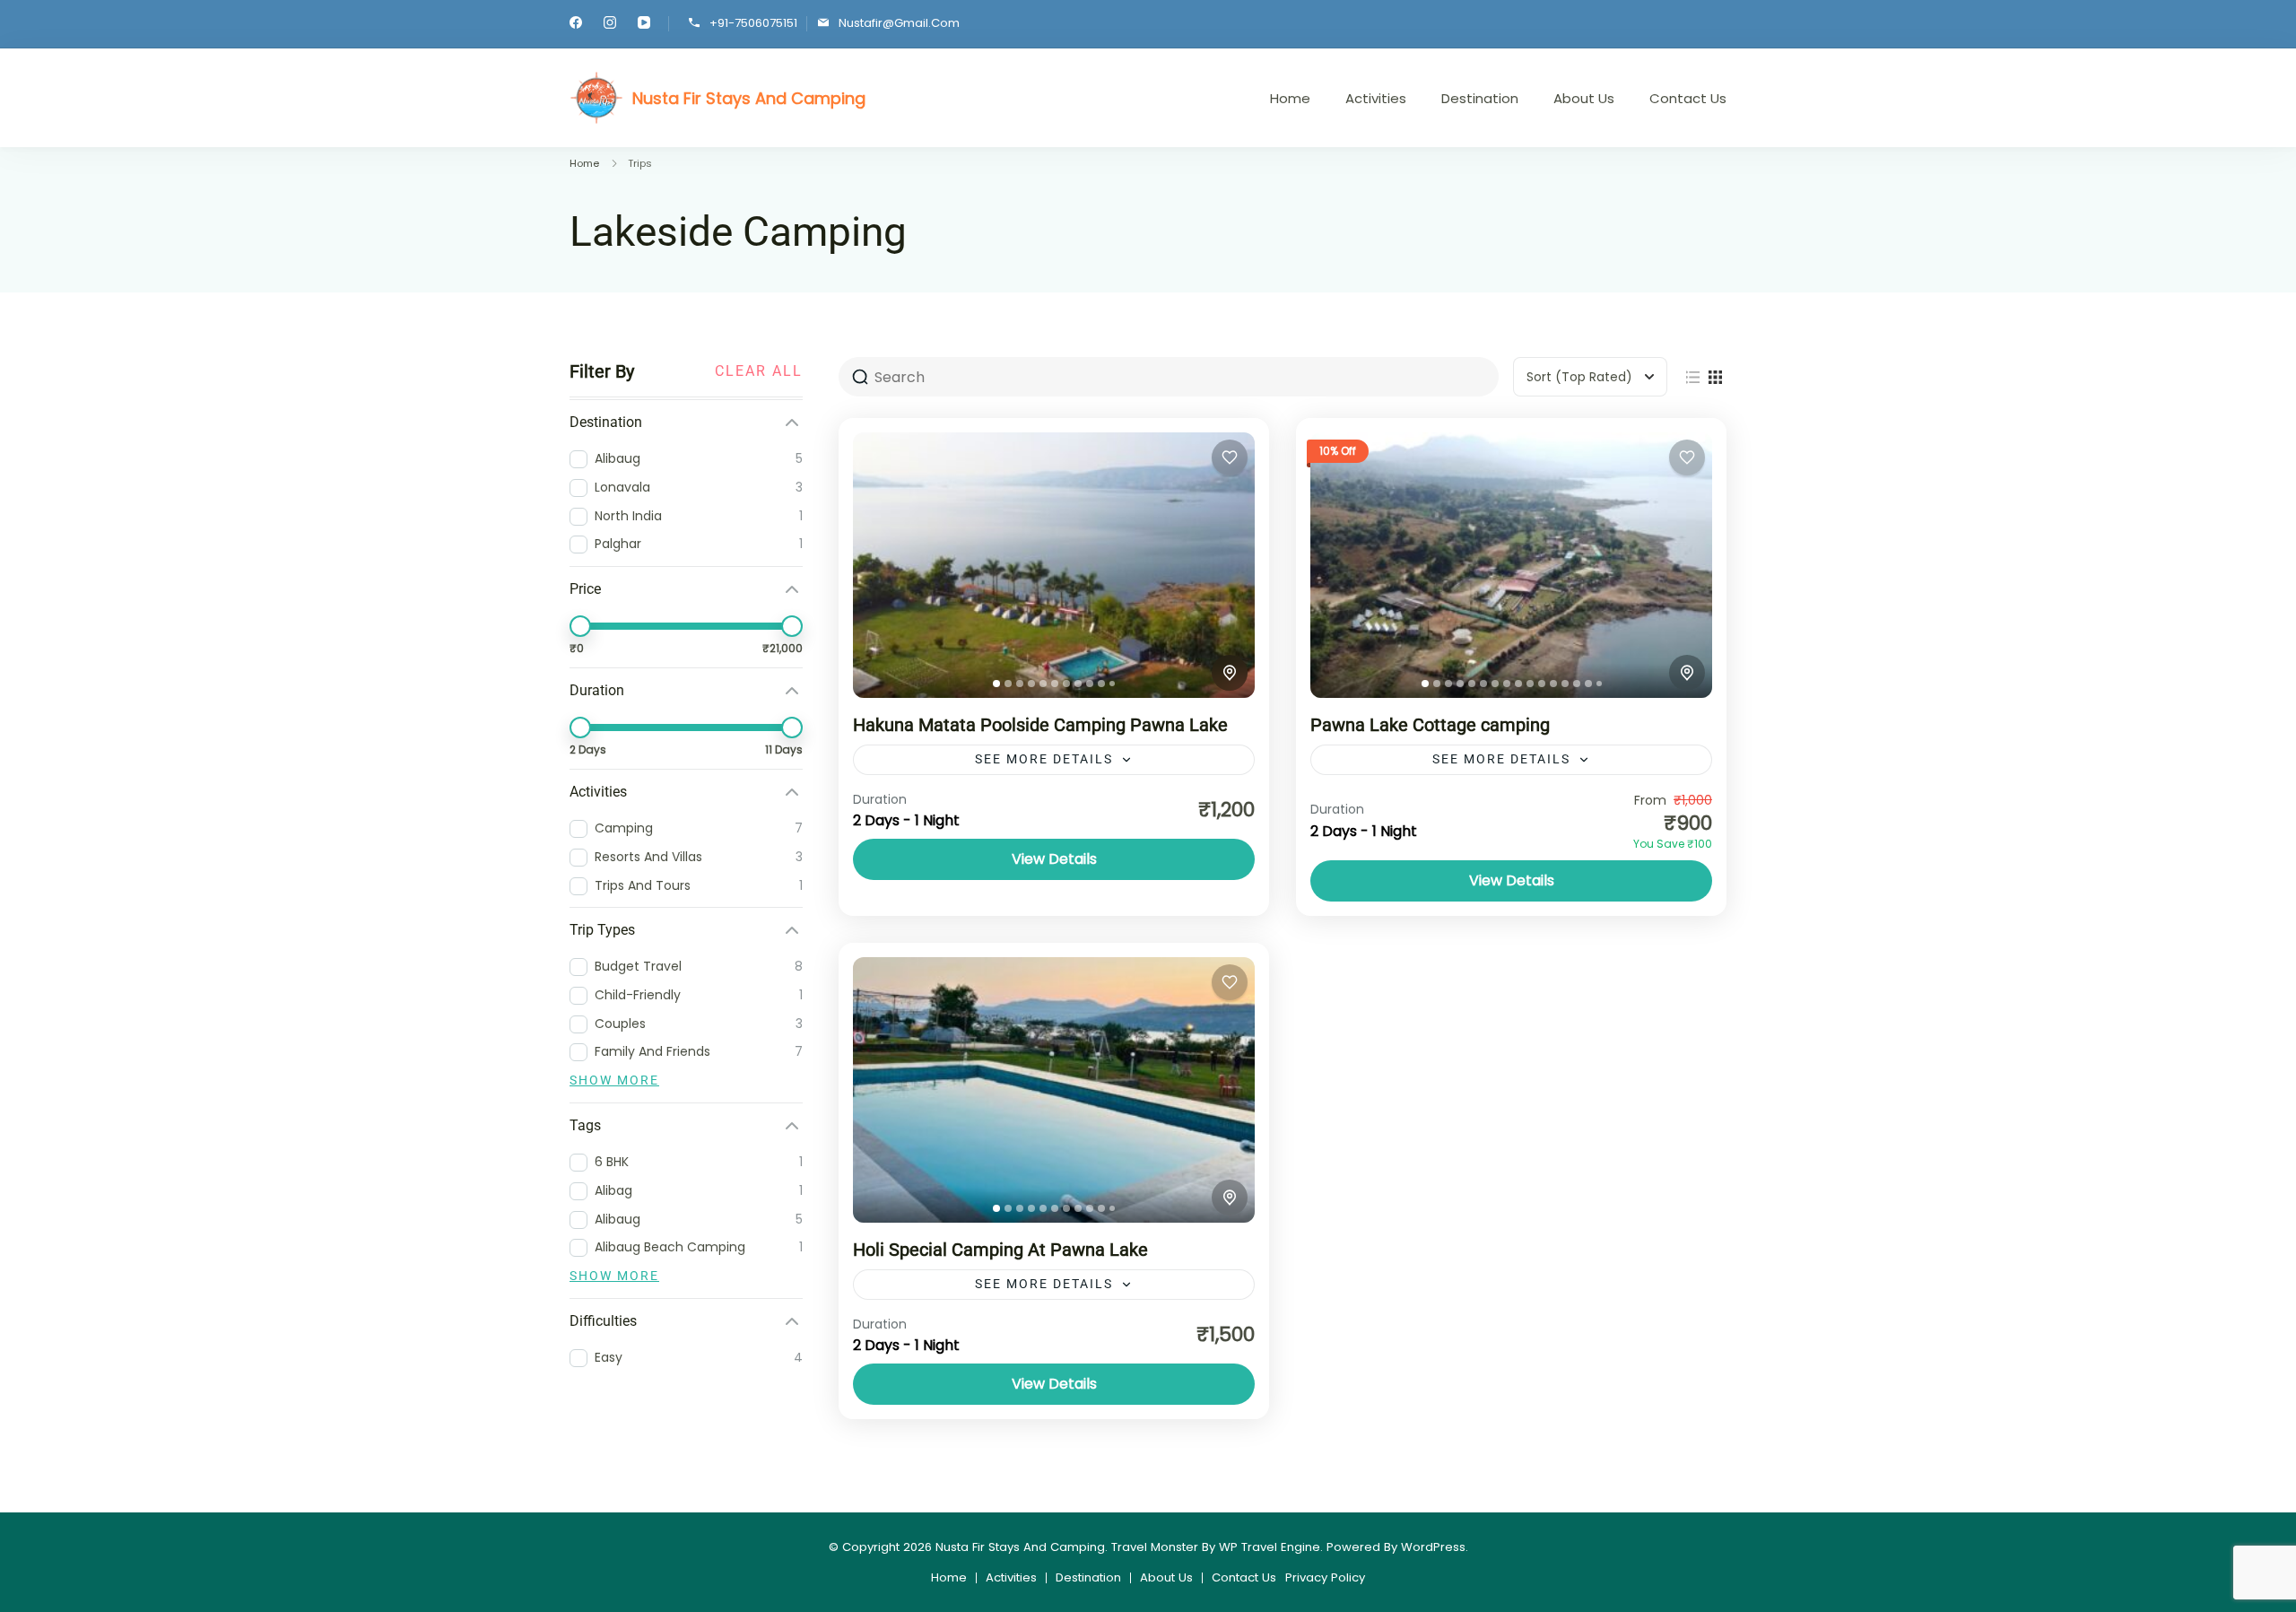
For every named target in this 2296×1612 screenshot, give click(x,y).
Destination (1480, 98)
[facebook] (576, 25)
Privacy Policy (1325, 1577)
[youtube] (644, 25)
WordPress (1433, 1547)
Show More (614, 1080)
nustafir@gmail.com (899, 23)
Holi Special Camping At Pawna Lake (1000, 1250)
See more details (1044, 759)
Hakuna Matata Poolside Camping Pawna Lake (1040, 725)
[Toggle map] (1230, 673)
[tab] (996, 684)
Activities (1376, 98)
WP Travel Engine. (1271, 1547)
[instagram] (610, 25)
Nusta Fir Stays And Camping (749, 98)
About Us (1584, 98)
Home (1290, 98)
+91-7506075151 (753, 23)
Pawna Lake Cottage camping (1430, 725)
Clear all (759, 371)
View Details (1054, 859)
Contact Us (1688, 98)
